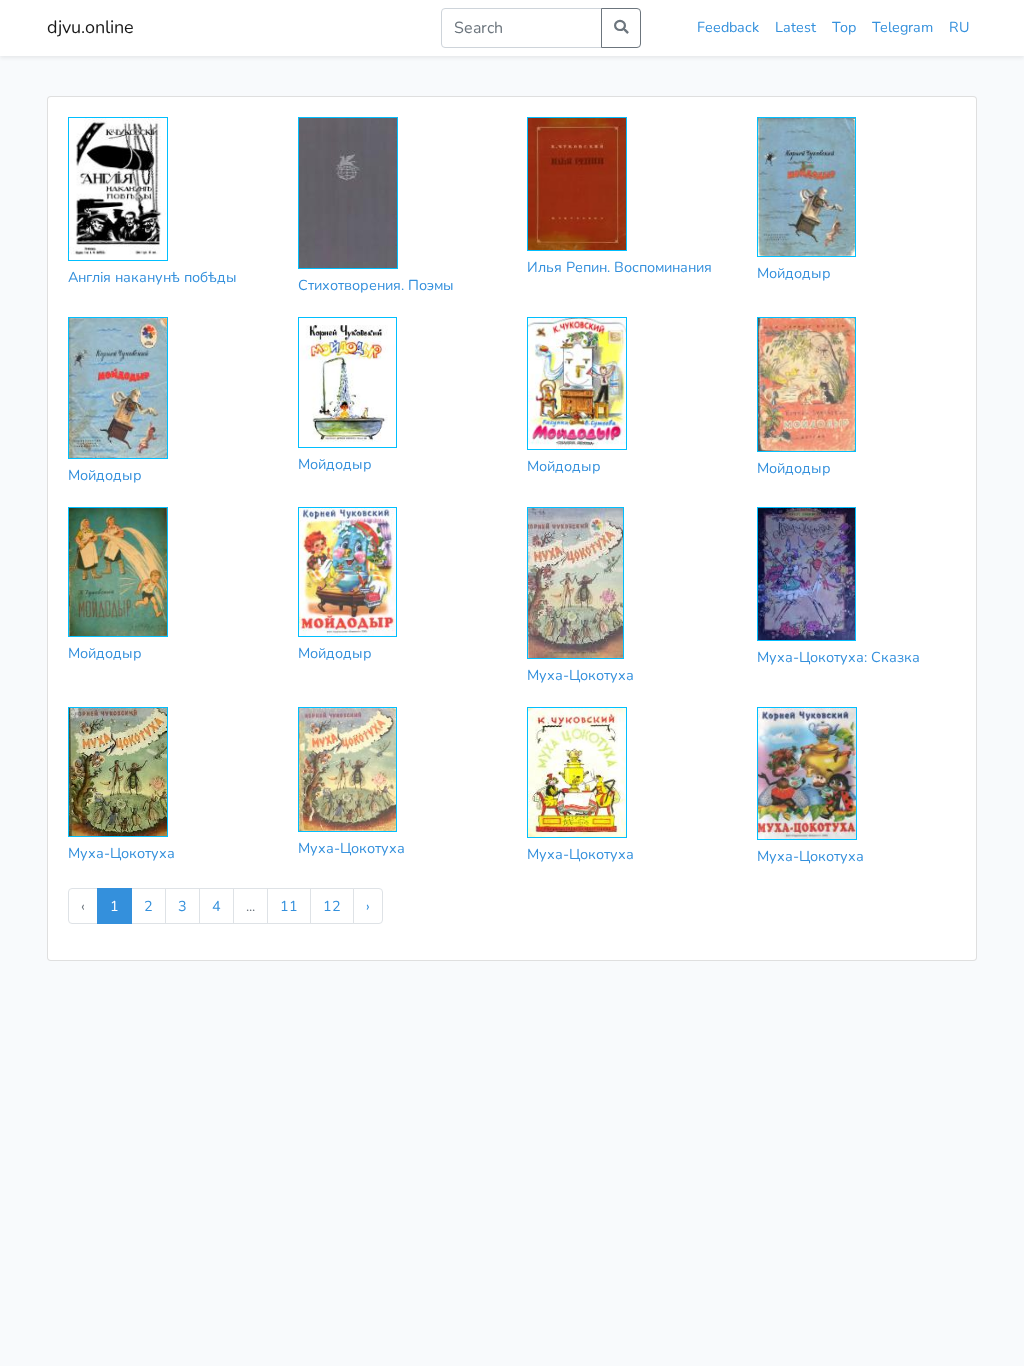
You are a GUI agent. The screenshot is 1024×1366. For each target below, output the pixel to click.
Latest (795, 27)
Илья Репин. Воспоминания (619, 267)
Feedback (728, 27)
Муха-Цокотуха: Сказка (838, 657)
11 (289, 906)
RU (959, 27)
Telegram (902, 27)
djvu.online (90, 27)
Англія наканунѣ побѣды (152, 277)
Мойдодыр (794, 273)
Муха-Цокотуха (580, 675)
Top (844, 27)
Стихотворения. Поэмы (376, 285)
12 (332, 906)
